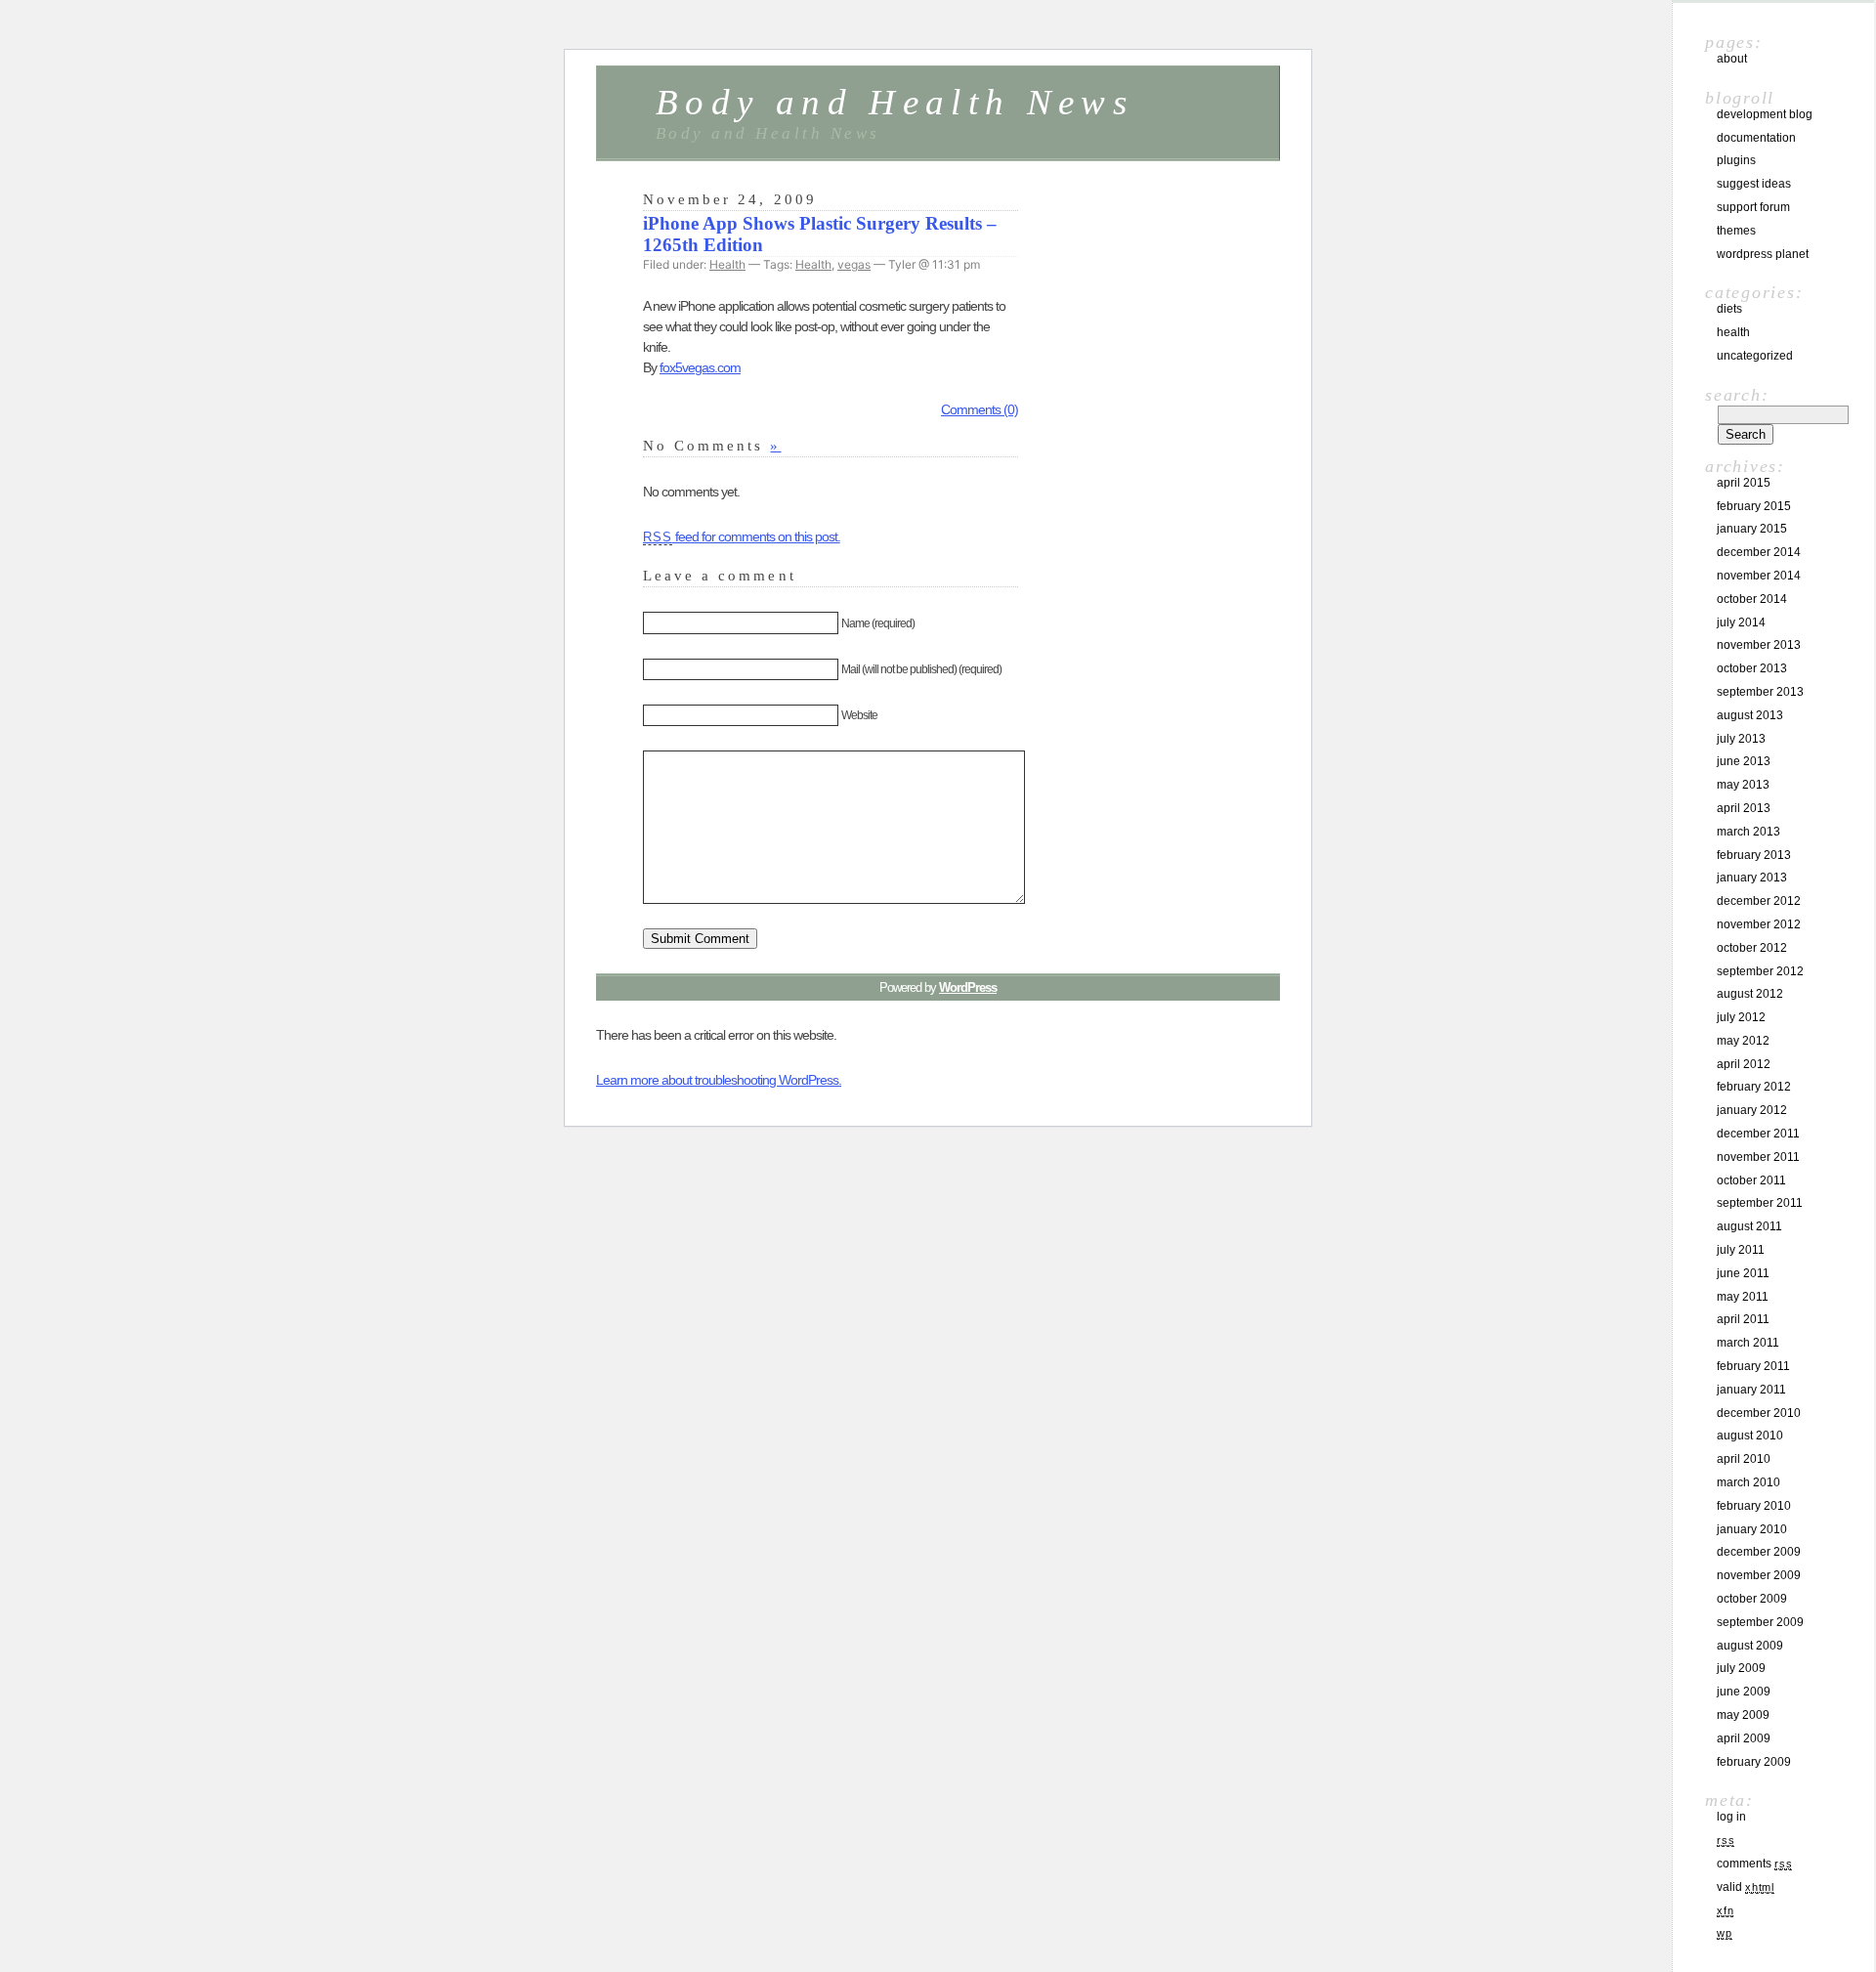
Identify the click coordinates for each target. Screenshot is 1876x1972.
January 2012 (1752, 1110)
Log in (1731, 1817)
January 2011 (1751, 1390)
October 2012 (1752, 948)
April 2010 (1744, 1459)
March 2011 (1748, 1343)
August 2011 (1749, 1226)
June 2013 (1744, 761)
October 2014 (1752, 599)
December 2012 (1759, 901)
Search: (1737, 395)
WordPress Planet (1763, 254)
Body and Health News (895, 102)
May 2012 (1743, 1041)
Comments (1754, 1864)
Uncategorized (1755, 356)
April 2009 (1744, 1738)
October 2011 (1751, 1180)
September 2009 (1760, 1622)
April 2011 (1743, 1319)
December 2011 (1758, 1134)
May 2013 (1743, 785)
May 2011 (1743, 1297)
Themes (1736, 231)
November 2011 (1758, 1157)
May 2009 (1743, 1715)
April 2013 (1744, 808)
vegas (854, 264)
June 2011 (1743, 1273)
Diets (1729, 309)
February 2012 (1754, 1087)
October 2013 (1752, 668)
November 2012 (1759, 924)
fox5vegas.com (700, 367)
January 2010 (1752, 1529)
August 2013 (1750, 715)
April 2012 (1744, 1064)
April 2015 (1744, 483)
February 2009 (1754, 1762)
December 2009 (1759, 1552)
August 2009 (1750, 1646)
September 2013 (1760, 692)
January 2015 (1752, 529)
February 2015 (1754, 506)
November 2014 (1759, 576)
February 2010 (1754, 1506)
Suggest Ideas (1754, 184)
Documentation (1756, 138)
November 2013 (1759, 645)
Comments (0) (980, 409)
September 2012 (1760, 971)
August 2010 (1750, 1436)
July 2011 (1741, 1250)
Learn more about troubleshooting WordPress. (719, 1080)
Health (727, 264)
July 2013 (1741, 739)
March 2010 (1748, 1482)
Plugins (1736, 160)
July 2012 (1741, 1017)
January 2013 (1752, 878)
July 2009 (1741, 1668)
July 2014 (1741, 622)
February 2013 (1754, 855)
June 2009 (1744, 1692)
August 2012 (1750, 994)
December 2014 (1759, 552)
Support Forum (1753, 207)
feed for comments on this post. (742, 536)
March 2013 (1748, 832)
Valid (1746, 1887)
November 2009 (1759, 1575)
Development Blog (1765, 114)
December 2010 (1759, 1413)
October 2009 (1752, 1599)
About (1732, 59)
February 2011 (1753, 1366)
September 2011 (1760, 1203)
